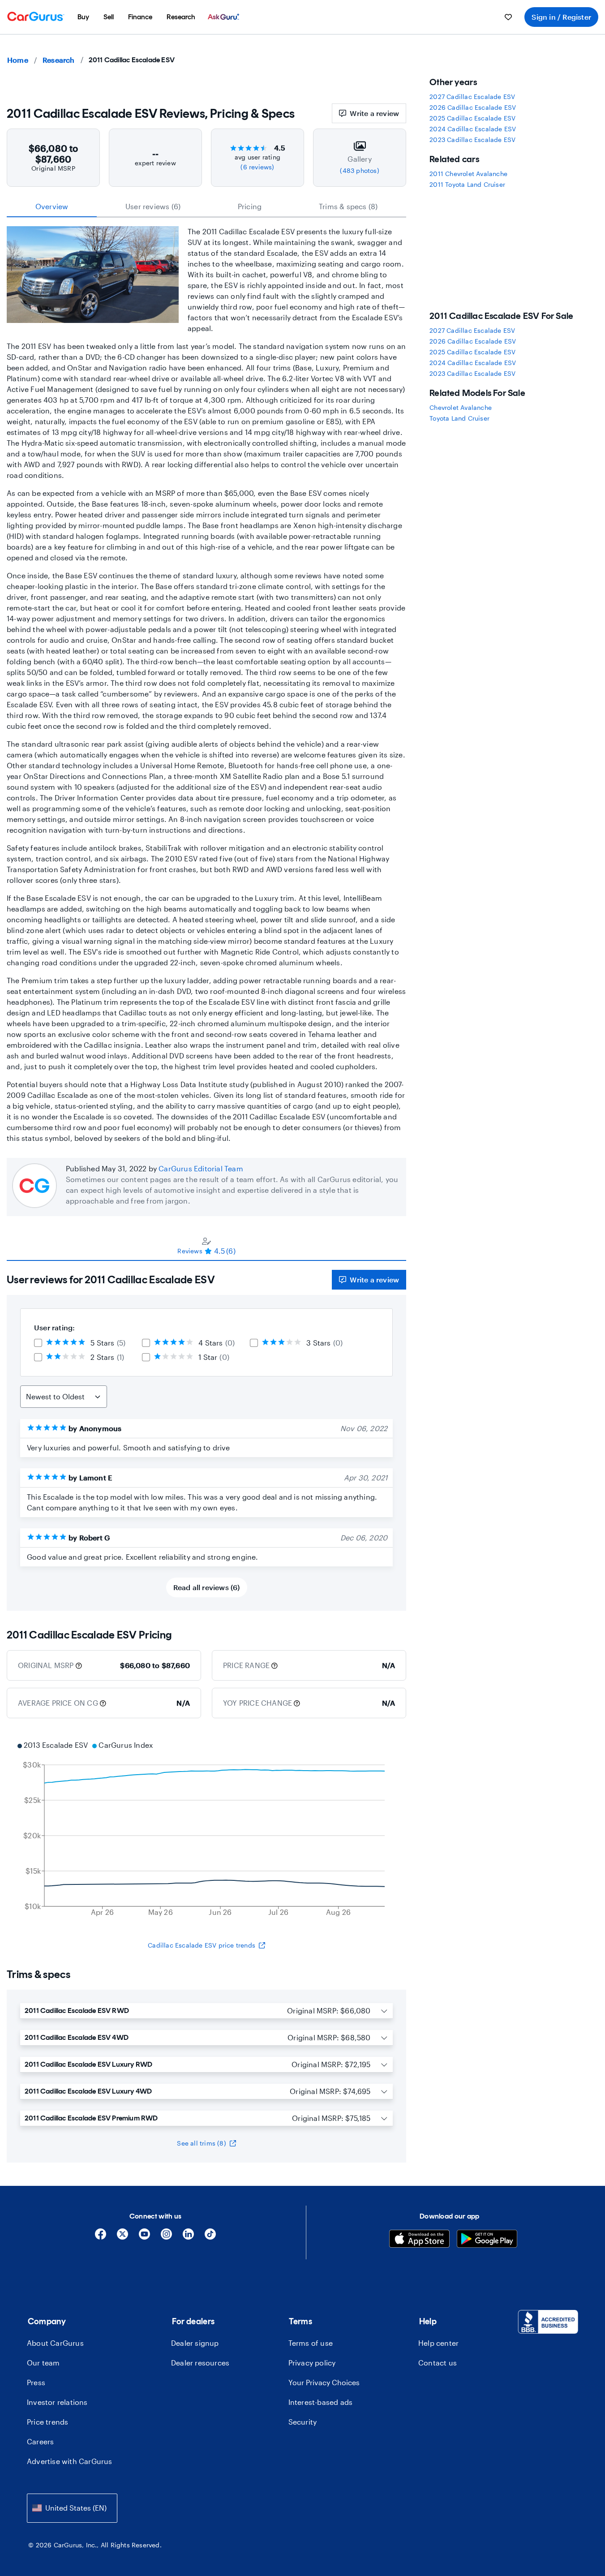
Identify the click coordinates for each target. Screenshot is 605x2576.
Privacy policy (312, 2363)
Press (36, 2382)
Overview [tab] (52, 206)
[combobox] (72, 2508)
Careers (40, 2441)
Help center (438, 2343)
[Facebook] (101, 2237)
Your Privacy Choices (324, 2382)
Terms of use (311, 2343)
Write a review (374, 113)
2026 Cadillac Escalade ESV (473, 107)
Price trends (47, 2422)
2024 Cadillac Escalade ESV (473, 129)
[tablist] (206, 206)
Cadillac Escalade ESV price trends (202, 1945)
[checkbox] (38, 1343)
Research (59, 60)
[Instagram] (166, 2237)
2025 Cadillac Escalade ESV (472, 118)
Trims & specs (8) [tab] (348, 206)
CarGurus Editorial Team (201, 1168)
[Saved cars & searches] (508, 17)
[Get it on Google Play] (487, 2240)
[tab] (206, 1246)
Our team (43, 2363)
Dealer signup (195, 2343)
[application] (206, 1830)
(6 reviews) (257, 167)
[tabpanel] (206, 1436)
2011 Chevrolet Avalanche (468, 174)
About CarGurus (55, 2343)
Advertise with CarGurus (70, 2461)
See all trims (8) (201, 2143)
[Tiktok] (210, 2237)
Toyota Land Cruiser (459, 418)
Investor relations (57, 2402)
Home (18, 60)
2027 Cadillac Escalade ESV (472, 97)
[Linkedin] (188, 2237)
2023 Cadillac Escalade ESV (472, 140)
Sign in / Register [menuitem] (561, 17)
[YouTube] (144, 2237)
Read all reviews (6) (207, 1587)
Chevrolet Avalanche (461, 407)
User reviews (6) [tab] (153, 206)
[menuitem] (83, 17)
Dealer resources (200, 2363)
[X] (122, 2237)
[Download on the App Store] (419, 2240)
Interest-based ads (321, 2402)
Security (303, 2422)
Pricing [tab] (250, 206)
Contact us (438, 2363)
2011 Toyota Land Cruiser (467, 184)
